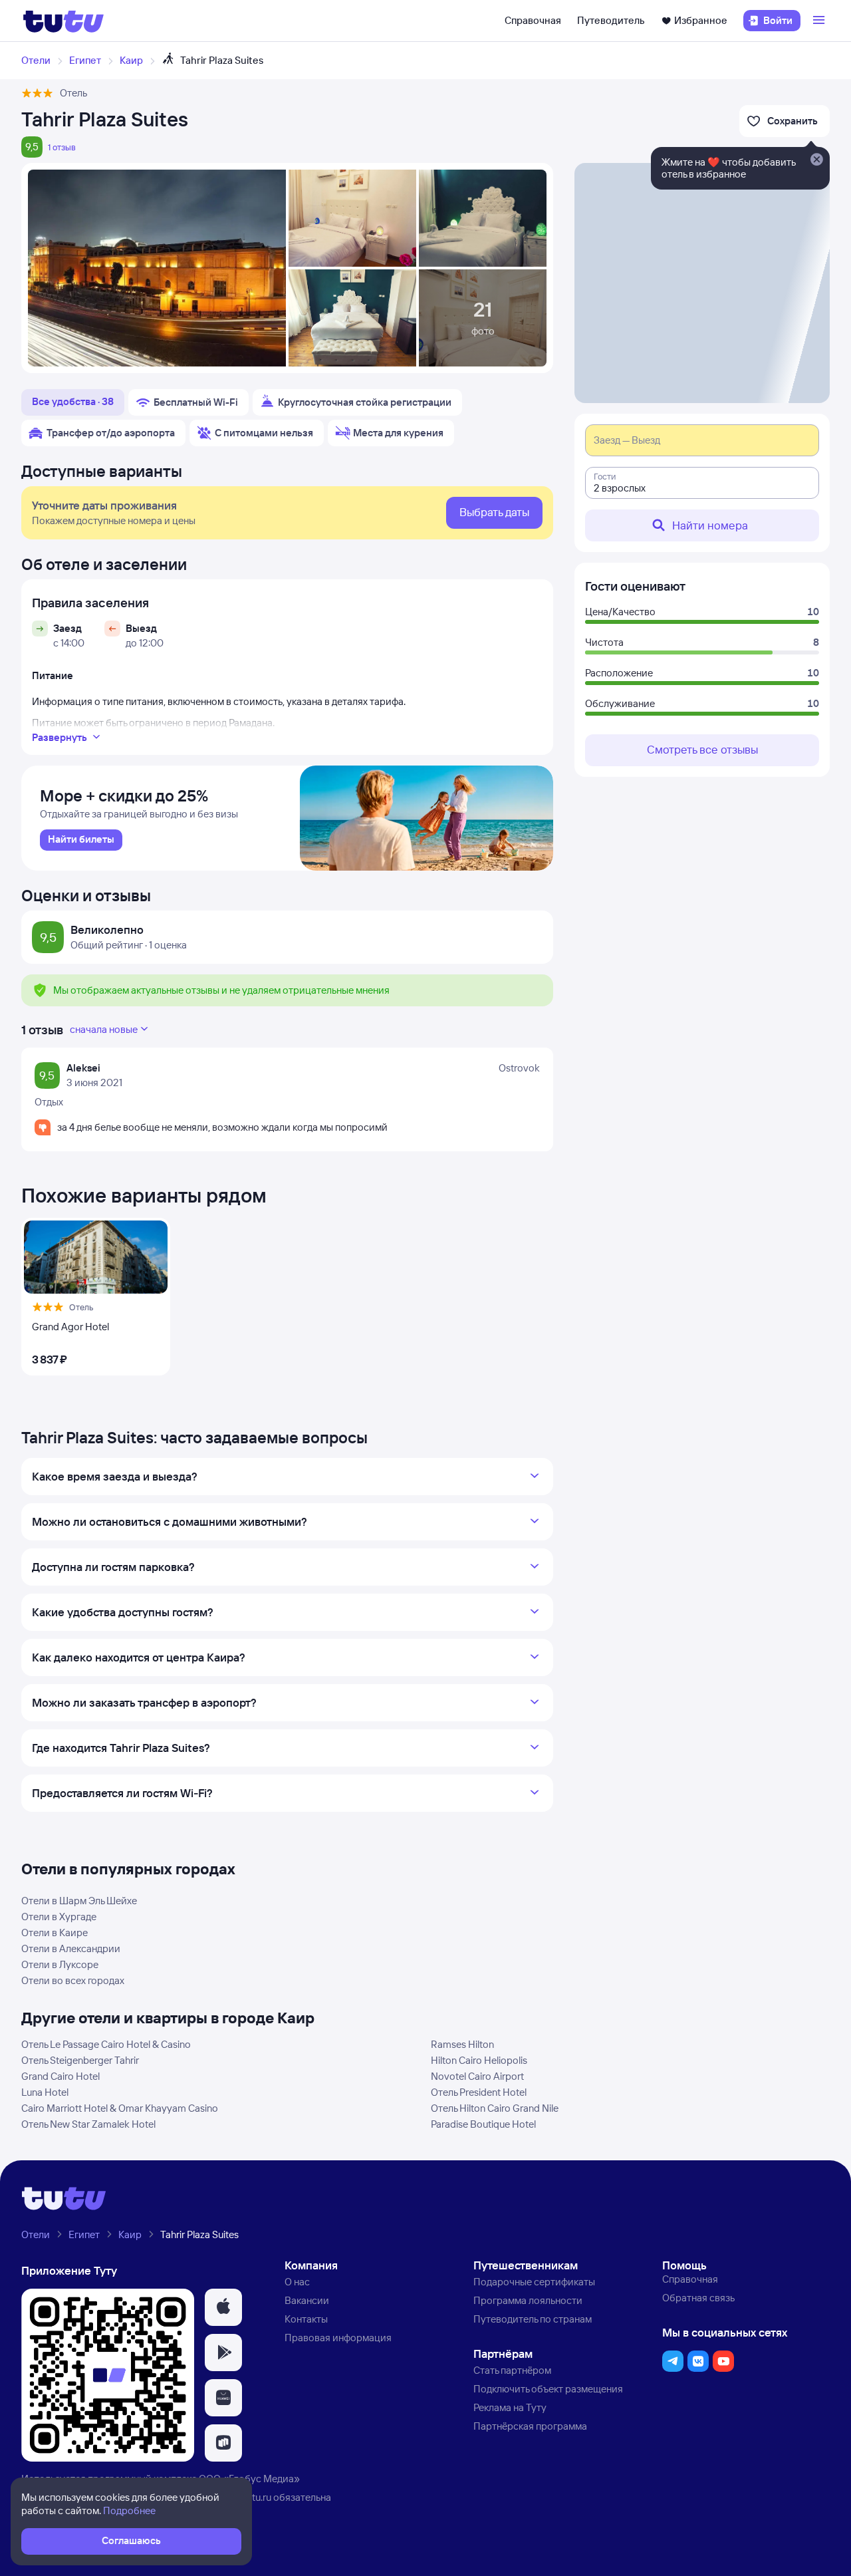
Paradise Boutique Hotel (483, 2124)
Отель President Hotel (479, 2092)
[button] (223, 2307)
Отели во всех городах (73, 1980)
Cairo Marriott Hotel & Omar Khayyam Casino (120, 2108)
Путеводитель (611, 20)
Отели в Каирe (55, 1932)
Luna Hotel (45, 2092)
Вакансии (307, 2300)
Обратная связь (698, 2298)
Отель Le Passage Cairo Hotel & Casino (106, 2044)
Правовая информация (338, 2338)
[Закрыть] (816, 160)
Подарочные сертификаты (534, 2282)
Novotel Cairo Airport (477, 2076)
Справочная (533, 20)
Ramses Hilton (462, 2044)
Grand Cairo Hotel (61, 2076)
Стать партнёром (512, 2370)
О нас (297, 2282)
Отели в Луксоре (60, 1964)
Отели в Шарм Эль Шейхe (79, 1901)
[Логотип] (63, 21)
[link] (81, 840)
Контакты (306, 2319)
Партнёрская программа (530, 2426)
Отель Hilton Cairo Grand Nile (495, 2108)
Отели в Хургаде (59, 1917)
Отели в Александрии (71, 1948)
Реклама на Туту (510, 2407)
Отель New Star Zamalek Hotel (88, 2124)
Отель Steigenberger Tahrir (80, 2060)
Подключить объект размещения (548, 2389)
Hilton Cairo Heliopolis (479, 2060)
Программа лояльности (528, 2300)
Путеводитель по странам (533, 2319)
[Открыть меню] (820, 21)
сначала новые (104, 1029)
